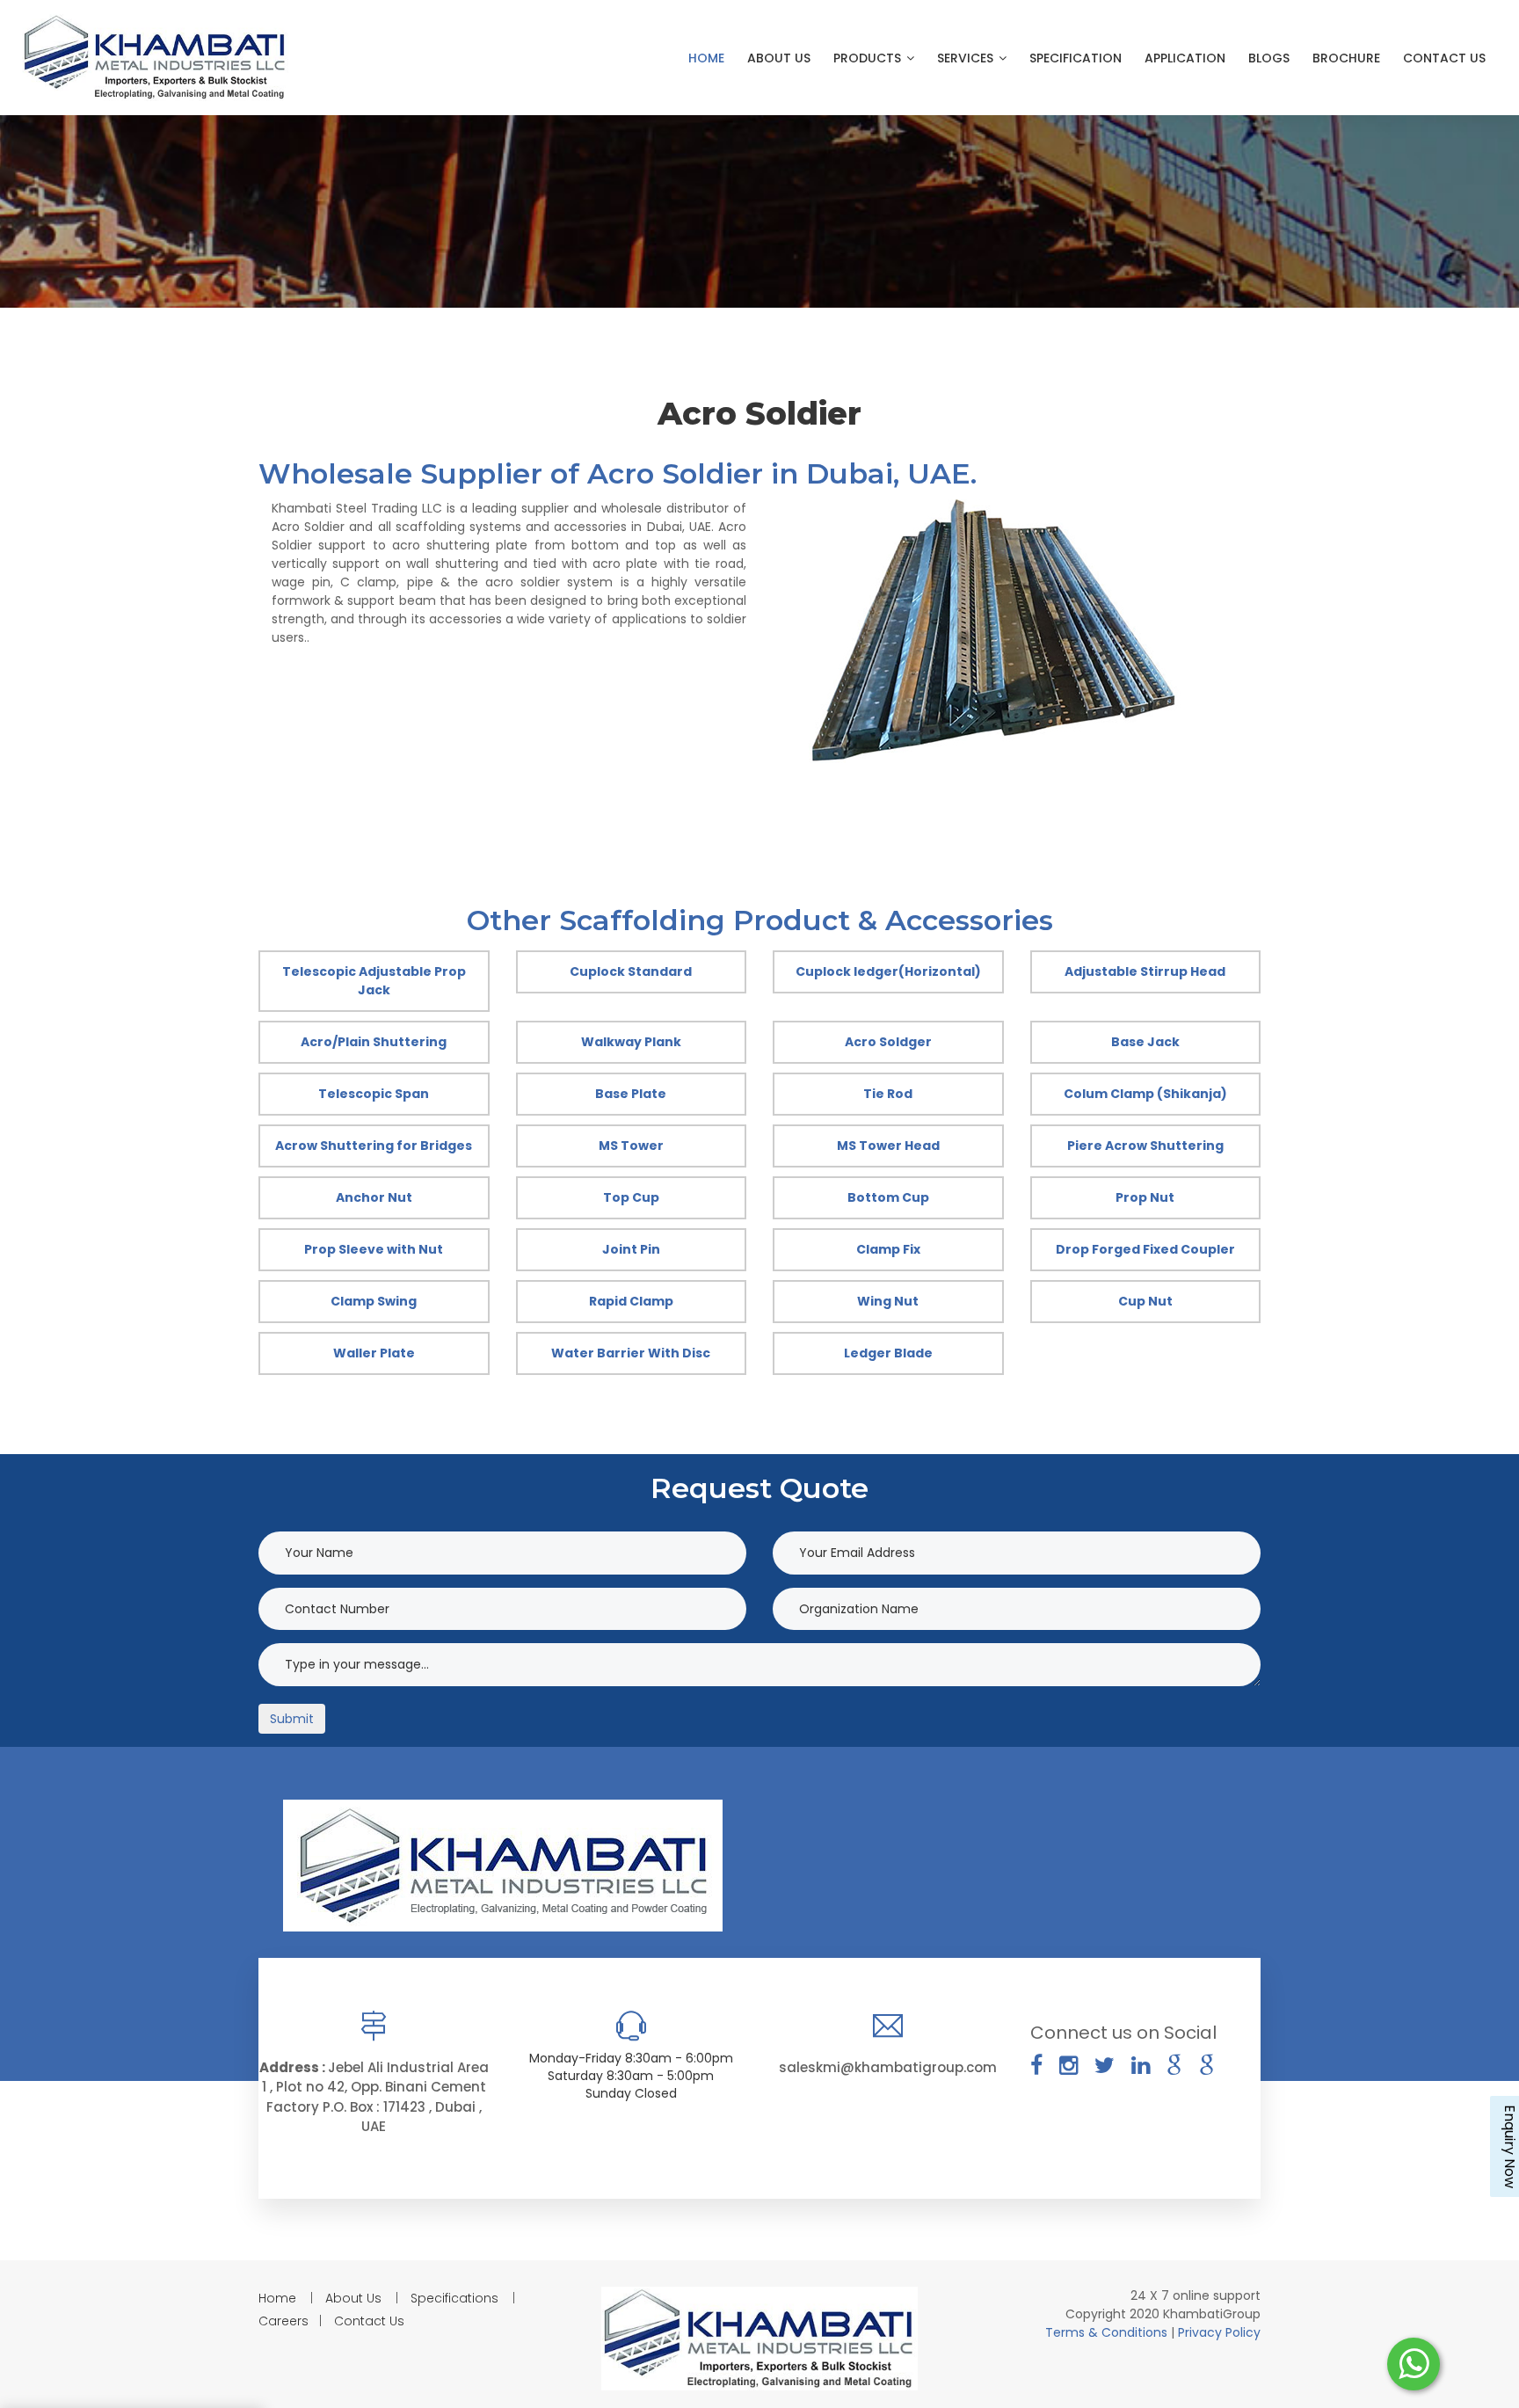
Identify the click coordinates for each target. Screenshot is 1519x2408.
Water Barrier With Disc (631, 1353)
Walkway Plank (631, 1042)
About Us (779, 58)
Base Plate (631, 1094)
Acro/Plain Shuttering (374, 1042)
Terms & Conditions (1108, 2332)
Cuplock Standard (631, 971)
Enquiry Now (1509, 2146)
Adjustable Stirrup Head (1145, 971)
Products (869, 58)
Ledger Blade (888, 1353)
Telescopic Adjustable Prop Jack (374, 981)
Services (967, 58)
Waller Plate (374, 1353)
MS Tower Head (888, 1146)
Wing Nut (888, 1301)
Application (1185, 58)
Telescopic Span (374, 1094)
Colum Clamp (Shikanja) (1145, 1094)
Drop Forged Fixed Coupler (1145, 1249)
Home (706, 58)
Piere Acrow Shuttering (1145, 1146)
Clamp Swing (374, 1301)
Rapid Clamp (631, 1301)
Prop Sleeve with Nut (374, 1249)
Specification (1076, 58)
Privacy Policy (1219, 2332)
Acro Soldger (888, 1042)
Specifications (454, 2298)
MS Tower (631, 1146)
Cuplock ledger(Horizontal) (888, 971)
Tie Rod (888, 1094)
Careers (283, 2321)
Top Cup (631, 1197)
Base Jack (1145, 1042)
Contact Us (1444, 58)
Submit (292, 1719)
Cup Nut (1145, 1301)
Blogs (1269, 58)
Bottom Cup (888, 1197)
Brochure (1346, 58)
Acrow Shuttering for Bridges (374, 1146)
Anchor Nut (374, 1197)
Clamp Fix (888, 1249)
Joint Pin (631, 1249)
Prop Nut (1145, 1197)
